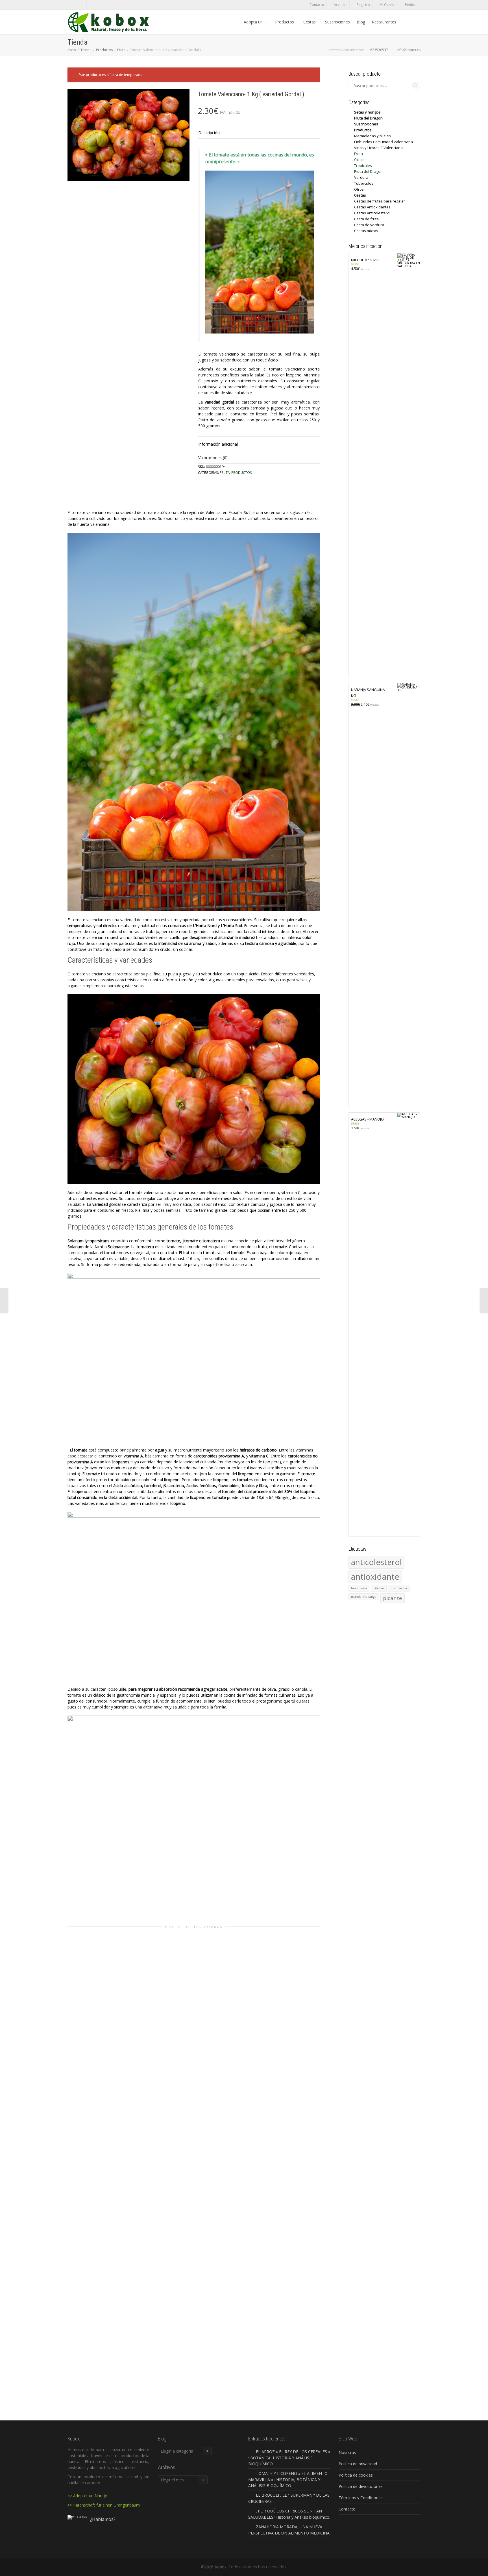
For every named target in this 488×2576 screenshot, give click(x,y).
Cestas (310, 22)
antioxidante (375, 1577)
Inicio (72, 50)
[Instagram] (92, 5)
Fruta (121, 50)
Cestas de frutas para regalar (380, 201)
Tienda (86, 50)
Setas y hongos (367, 112)
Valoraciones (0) (213, 458)
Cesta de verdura (369, 225)
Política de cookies (356, 2475)
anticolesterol (376, 1562)
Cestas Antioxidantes (372, 207)
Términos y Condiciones (361, 2498)
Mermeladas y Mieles (372, 136)
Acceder (340, 5)
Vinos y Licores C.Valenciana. (379, 148)
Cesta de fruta (366, 219)
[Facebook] (72, 5)
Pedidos (412, 5)
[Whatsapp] (82, 5)
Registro (363, 5)
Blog (361, 22)
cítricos (379, 1588)
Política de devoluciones (361, 2486)
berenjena (359, 1588)
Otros (359, 189)
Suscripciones (337, 22)
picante (393, 1598)
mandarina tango (364, 1597)
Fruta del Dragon (368, 118)
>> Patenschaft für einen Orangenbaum (104, 2505)
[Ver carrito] (405, 22)
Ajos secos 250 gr (107, 2012)
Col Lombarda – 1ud (281, 2271)
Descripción (209, 133)
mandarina (399, 1588)
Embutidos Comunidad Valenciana (384, 142)
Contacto (317, 5)
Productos (285, 22)
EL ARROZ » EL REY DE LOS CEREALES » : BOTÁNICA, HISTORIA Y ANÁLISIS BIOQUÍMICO (289, 2458)
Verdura (112, 2008)
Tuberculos (364, 183)
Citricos (360, 160)
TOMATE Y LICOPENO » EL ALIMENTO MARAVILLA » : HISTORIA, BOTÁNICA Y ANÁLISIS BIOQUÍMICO (288, 2479)
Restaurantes (384, 22)
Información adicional (218, 444)
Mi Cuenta (387, 5)
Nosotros (347, 2452)
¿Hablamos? (103, 2519)
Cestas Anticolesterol (372, 213)
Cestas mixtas (366, 231)
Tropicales (363, 165)
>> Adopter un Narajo (87, 2496)
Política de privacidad (358, 2464)
